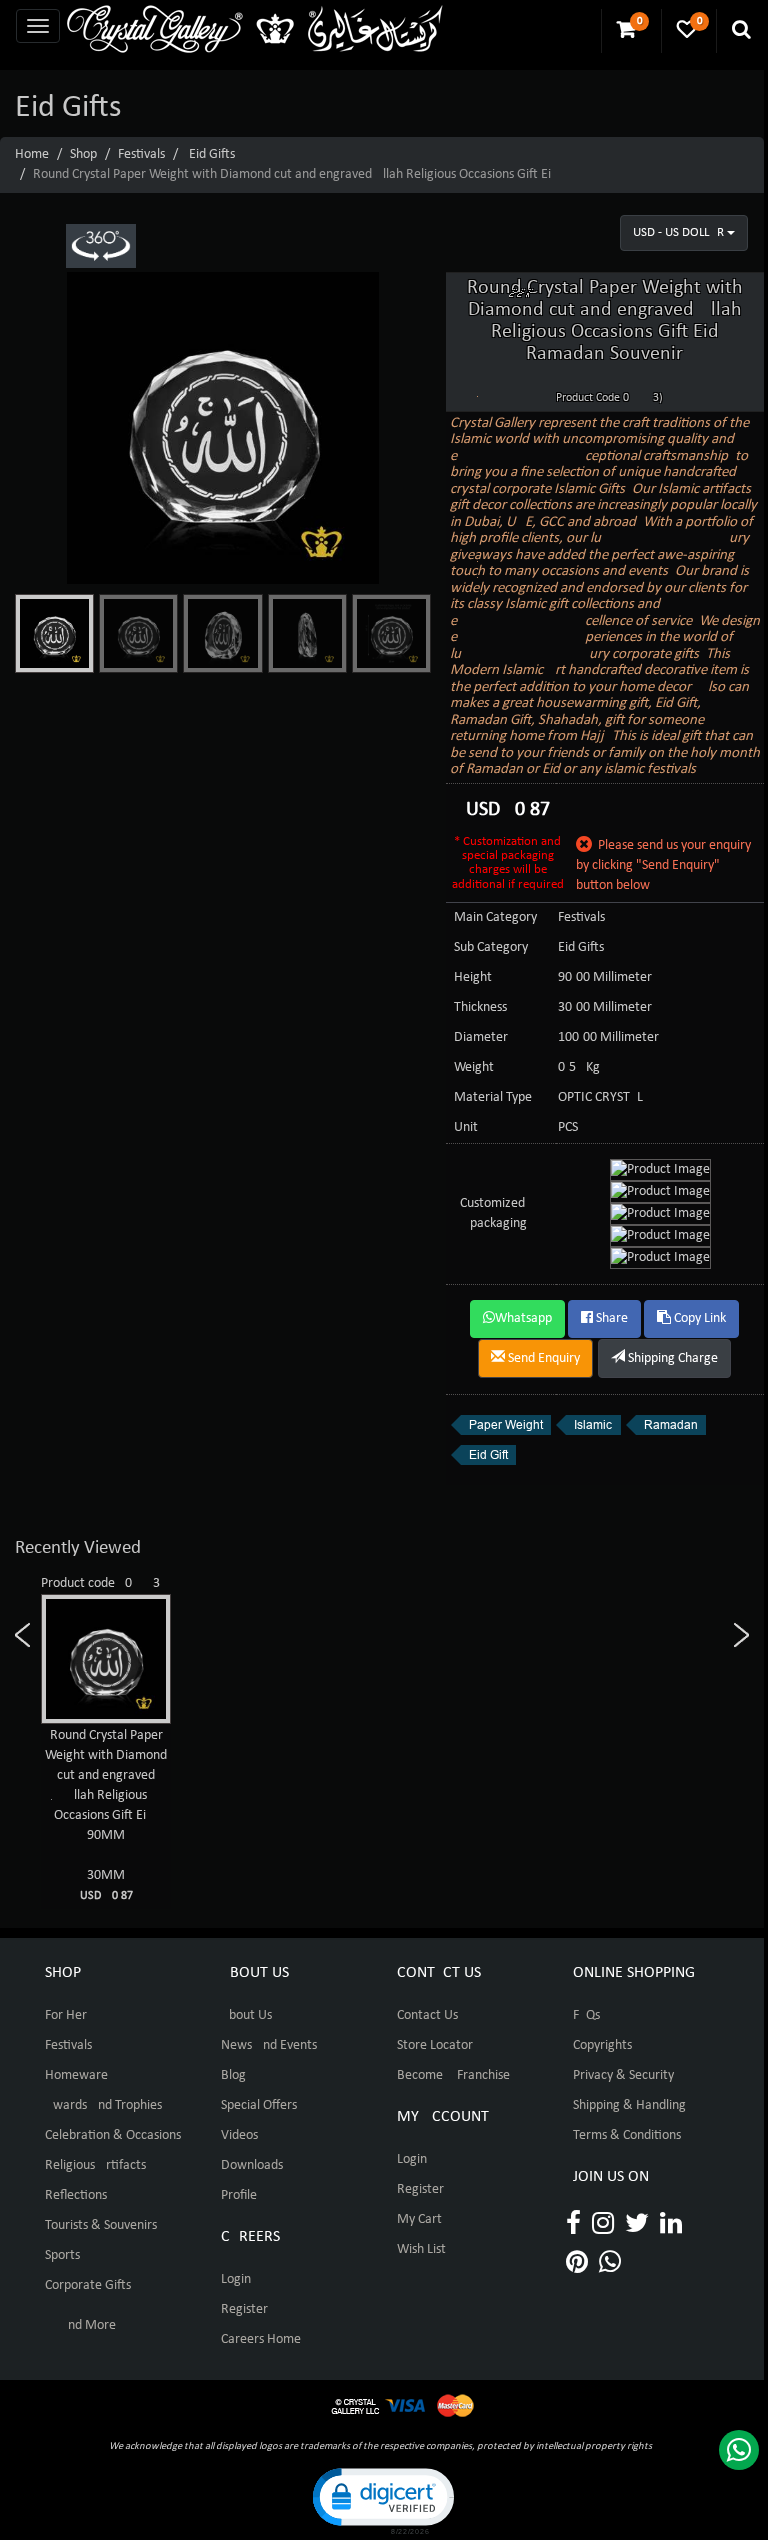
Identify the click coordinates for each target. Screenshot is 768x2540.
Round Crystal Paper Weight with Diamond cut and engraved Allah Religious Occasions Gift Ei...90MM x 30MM (106, 1815)
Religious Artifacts (95, 2165)
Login (236, 2279)
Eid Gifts (212, 154)
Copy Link (698, 1318)
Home (32, 154)
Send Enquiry (542, 1358)
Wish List (421, 2249)
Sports (62, 2255)
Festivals (141, 154)
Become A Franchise (453, 2075)
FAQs (586, 2015)
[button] (382, 2499)
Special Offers (259, 2105)
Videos (239, 2135)
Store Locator (435, 2045)
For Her (66, 2015)
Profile (239, 2195)
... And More (80, 2325)
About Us (246, 2015)
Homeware (76, 2075)
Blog (233, 2075)
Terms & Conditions (627, 2135)
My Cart (419, 2219)
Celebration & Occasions (113, 2135)
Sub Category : (494, 947)
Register (244, 2309)
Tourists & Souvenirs (101, 2225)
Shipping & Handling (629, 2105)
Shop (83, 154)
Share (610, 1318)
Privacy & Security (623, 2075)
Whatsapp (523, 1318)
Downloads (252, 2165)
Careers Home (261, 2339)
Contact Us (427, 2015)
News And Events (269, 2045)
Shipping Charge (671, 1358)
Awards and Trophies (103, 2105)
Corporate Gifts (88, 2285)
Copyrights (602, 2045)
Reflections (76, 2195)
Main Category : (499, 917)
